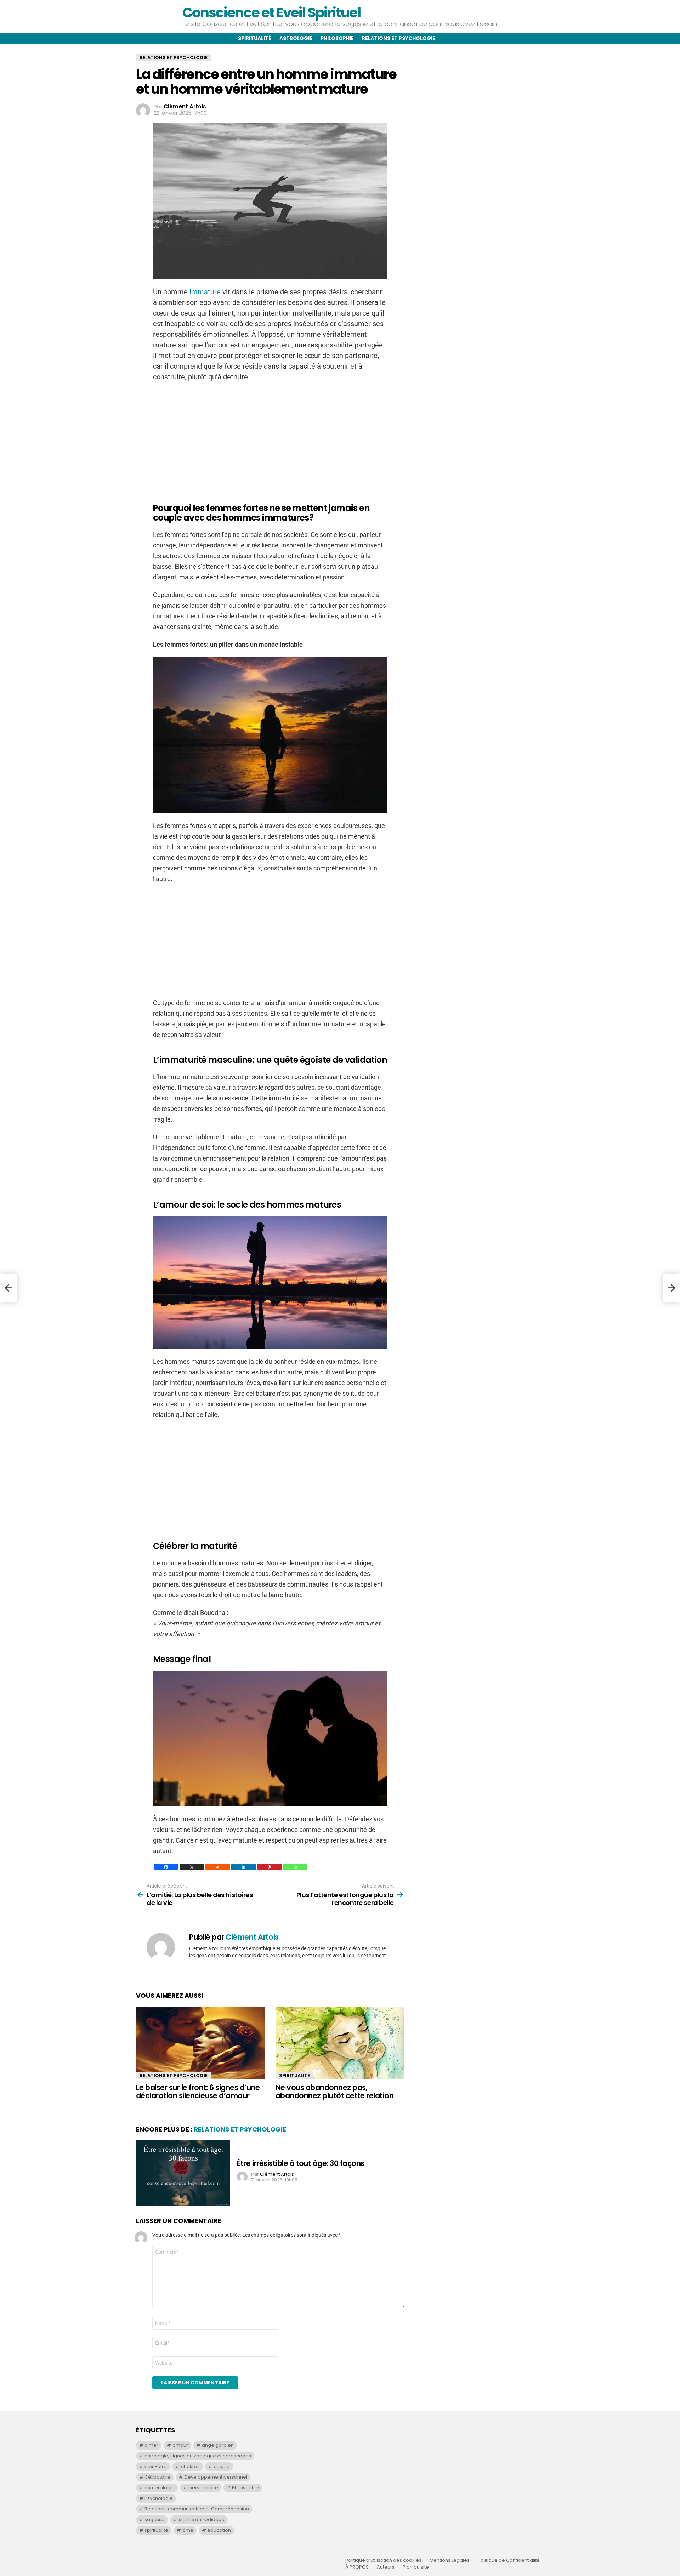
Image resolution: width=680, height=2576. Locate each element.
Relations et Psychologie (174, 2075)
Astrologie (296, 38)
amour (180, 2445)
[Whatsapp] (295, 1867)
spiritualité (156, 2530)
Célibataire (157, 2477)
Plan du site (416, 2567)
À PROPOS (357, 2567)
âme (188, 2530)
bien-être (156, 2466)
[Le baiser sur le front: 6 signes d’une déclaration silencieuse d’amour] (200, 2043)
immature (205, 292)
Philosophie (337, 38)
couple (222, 2466)
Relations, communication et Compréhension (197, 2509)
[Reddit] (218, 1867)
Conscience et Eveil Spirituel (271, 13)
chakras (190, 2466)
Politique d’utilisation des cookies (383, 2560)
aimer (151, 2445)
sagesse (155, 2520)
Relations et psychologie (399, 38)
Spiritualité (255, 38)
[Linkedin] (243, 1867)
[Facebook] (166, 1867)
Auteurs (386, 2567)
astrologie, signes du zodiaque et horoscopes (198, 2456)
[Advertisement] (270, 439)
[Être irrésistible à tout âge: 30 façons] (183, 2173)
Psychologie (159, 2498)
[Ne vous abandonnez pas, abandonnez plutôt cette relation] (340, 2043)
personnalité (203, 2488)
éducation (219, 2530)
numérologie (160, 2488)
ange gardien (218, 2445)
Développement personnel (216, 2477)
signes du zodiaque (202, 2520)
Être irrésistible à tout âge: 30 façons (301, 2163)
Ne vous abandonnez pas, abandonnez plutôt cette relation (335, 2092)
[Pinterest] (269, 1867)
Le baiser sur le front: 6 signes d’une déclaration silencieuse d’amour (198, 2092)
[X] (192, 1867)
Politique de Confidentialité (509, 2560)
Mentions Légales (450, 2560)
